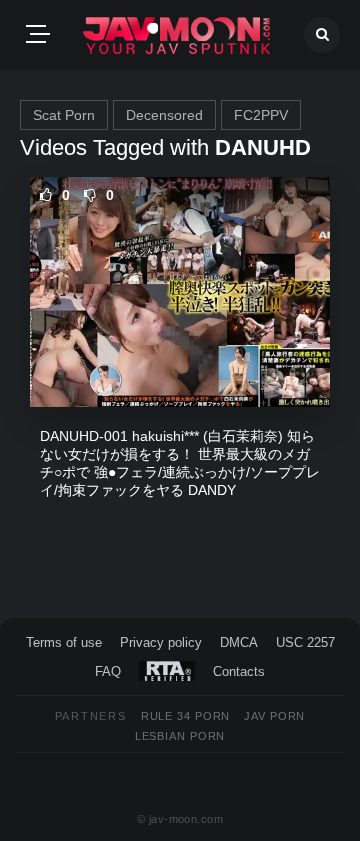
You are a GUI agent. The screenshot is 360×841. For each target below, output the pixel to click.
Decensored (164, 115)
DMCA (239, 642)
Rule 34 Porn (186, 716)
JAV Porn (274, 716)
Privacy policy (161, 642)
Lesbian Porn (180, 736)
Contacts (239, 671)
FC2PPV (261, 115)
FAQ (108, 671)
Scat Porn (64, 115)
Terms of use (64, 642)
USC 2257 (305, 642)
